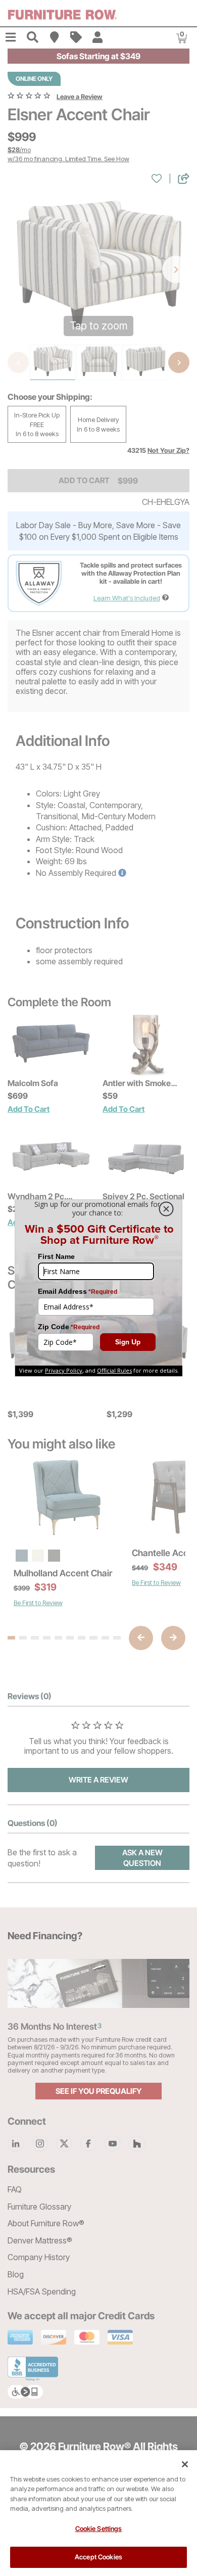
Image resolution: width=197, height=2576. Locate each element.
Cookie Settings (99, 2528)
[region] (98, 2513)
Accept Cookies (98, 2557)
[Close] (185, 2464)
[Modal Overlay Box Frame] (98, 1288)
